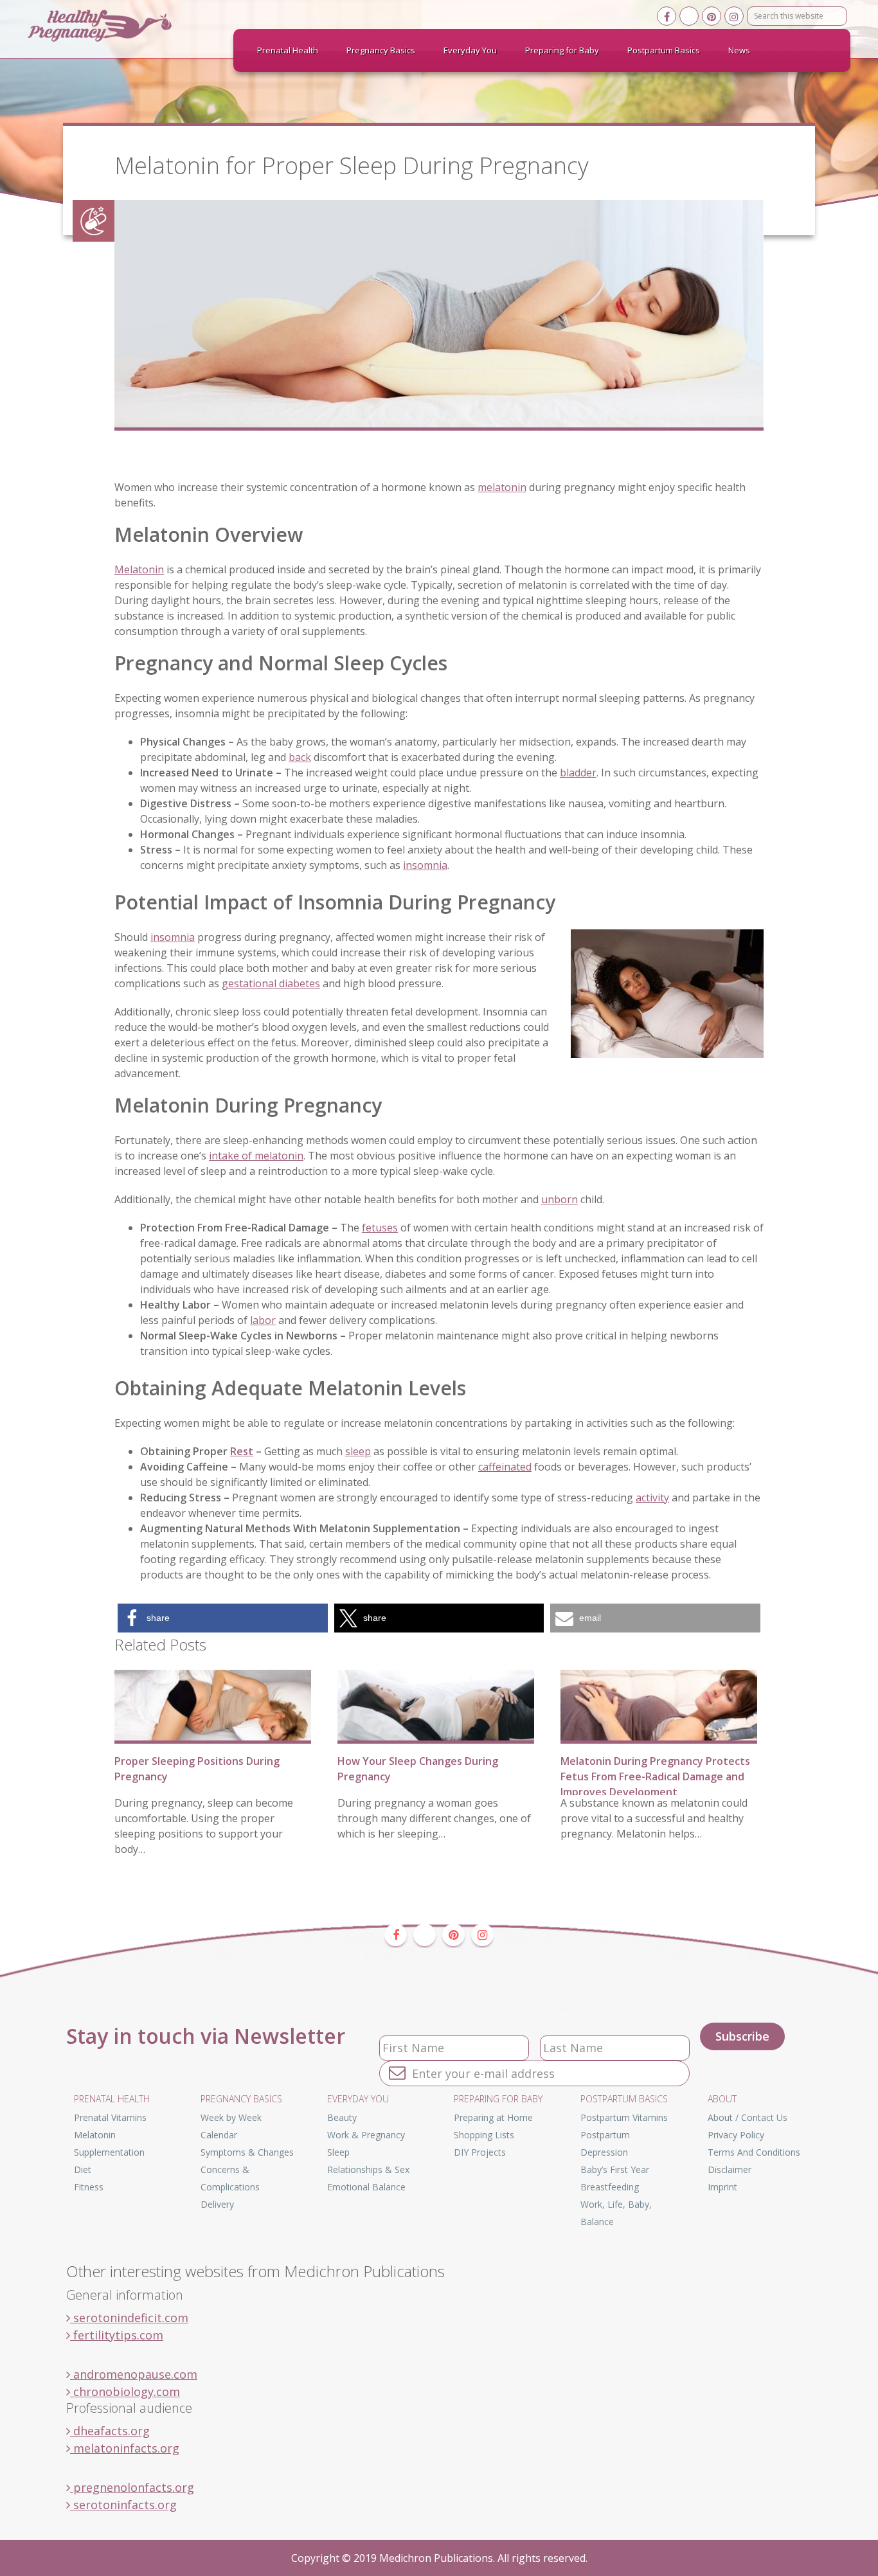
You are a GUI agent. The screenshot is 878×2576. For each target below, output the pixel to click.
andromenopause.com (134, 2374)
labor (263, 1320)
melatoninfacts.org (125, 2448)
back (300, 757)
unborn (560, 1199)
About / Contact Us (748, 2117)
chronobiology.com (125, 2392)
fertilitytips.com (117, 2335)
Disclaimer (730, 2169)
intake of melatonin (256, 1156)
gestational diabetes (271, 983)
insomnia (425, 865)
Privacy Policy (736, 2135)
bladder (578, 773)
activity (652, 1498)
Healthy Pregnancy (124, 26)
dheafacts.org (110, 2431)
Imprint (722, 2187)
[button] (223, 1618)
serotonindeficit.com (129, 2318)
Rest (242, 1451)
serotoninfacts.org (123, 2505)
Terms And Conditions (754, 2152)
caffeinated (505, 1467)
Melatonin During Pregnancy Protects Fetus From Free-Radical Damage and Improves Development (655, 1776)
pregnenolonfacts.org (132, 2487)
